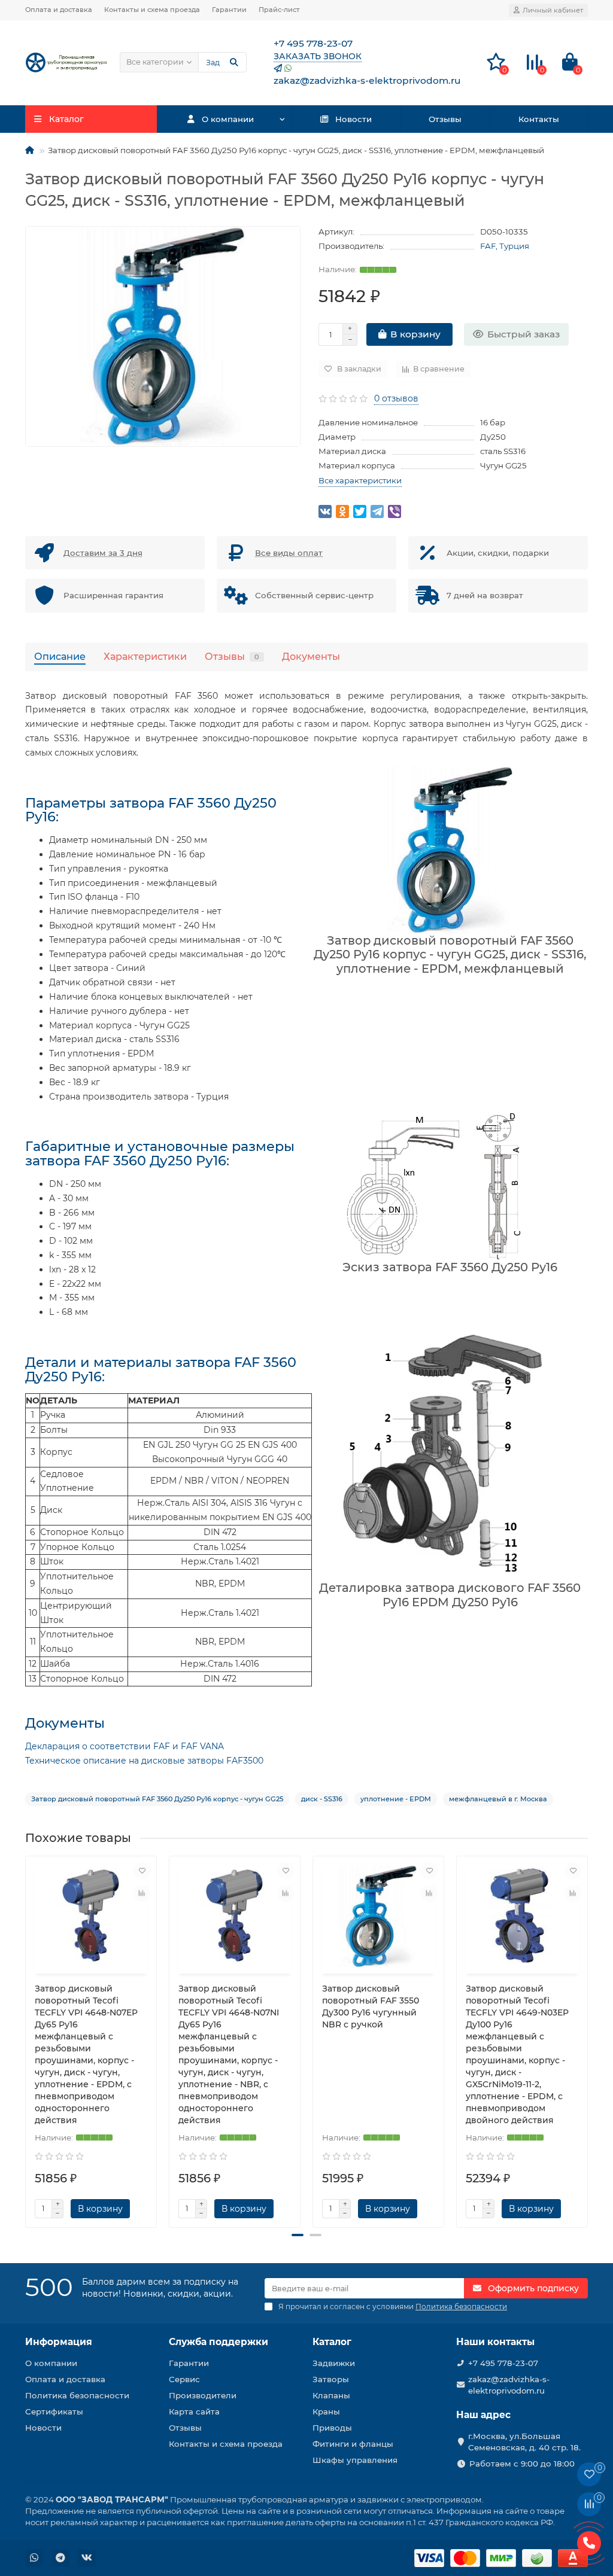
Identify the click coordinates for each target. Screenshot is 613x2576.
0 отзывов (396, 398)
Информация (59, 2342)
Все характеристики (360, 480)
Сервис (184, 2379)
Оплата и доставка (59, 10)
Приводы (332, 2428)
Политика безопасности (77, 2395)
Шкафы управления (355, 2460)
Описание (60, 656)
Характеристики (145, 656)
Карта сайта (194, 2411)
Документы (311, 656)
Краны (326, 2411)
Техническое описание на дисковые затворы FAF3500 (144, 1761)
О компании (228, 119)
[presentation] (26, 2037)
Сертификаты (54, 2411)
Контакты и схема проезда (152, 10)
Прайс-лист (279, 10)
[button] (298, 2235)
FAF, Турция (505, 246)
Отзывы (445, 119)
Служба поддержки (219, 2342)
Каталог (332, 2342)
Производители (203, 2395)
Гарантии (229, 10)
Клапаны (331, 2395)
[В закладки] (142, 1871)
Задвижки (334, 2363)
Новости (353, 119)
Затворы (331, 2379)
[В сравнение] (142, 1893)
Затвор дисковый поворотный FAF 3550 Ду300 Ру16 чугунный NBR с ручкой (371, 2006)
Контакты (539, 119)
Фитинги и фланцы (353, 2444)
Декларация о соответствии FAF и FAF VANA (125, 1746)
